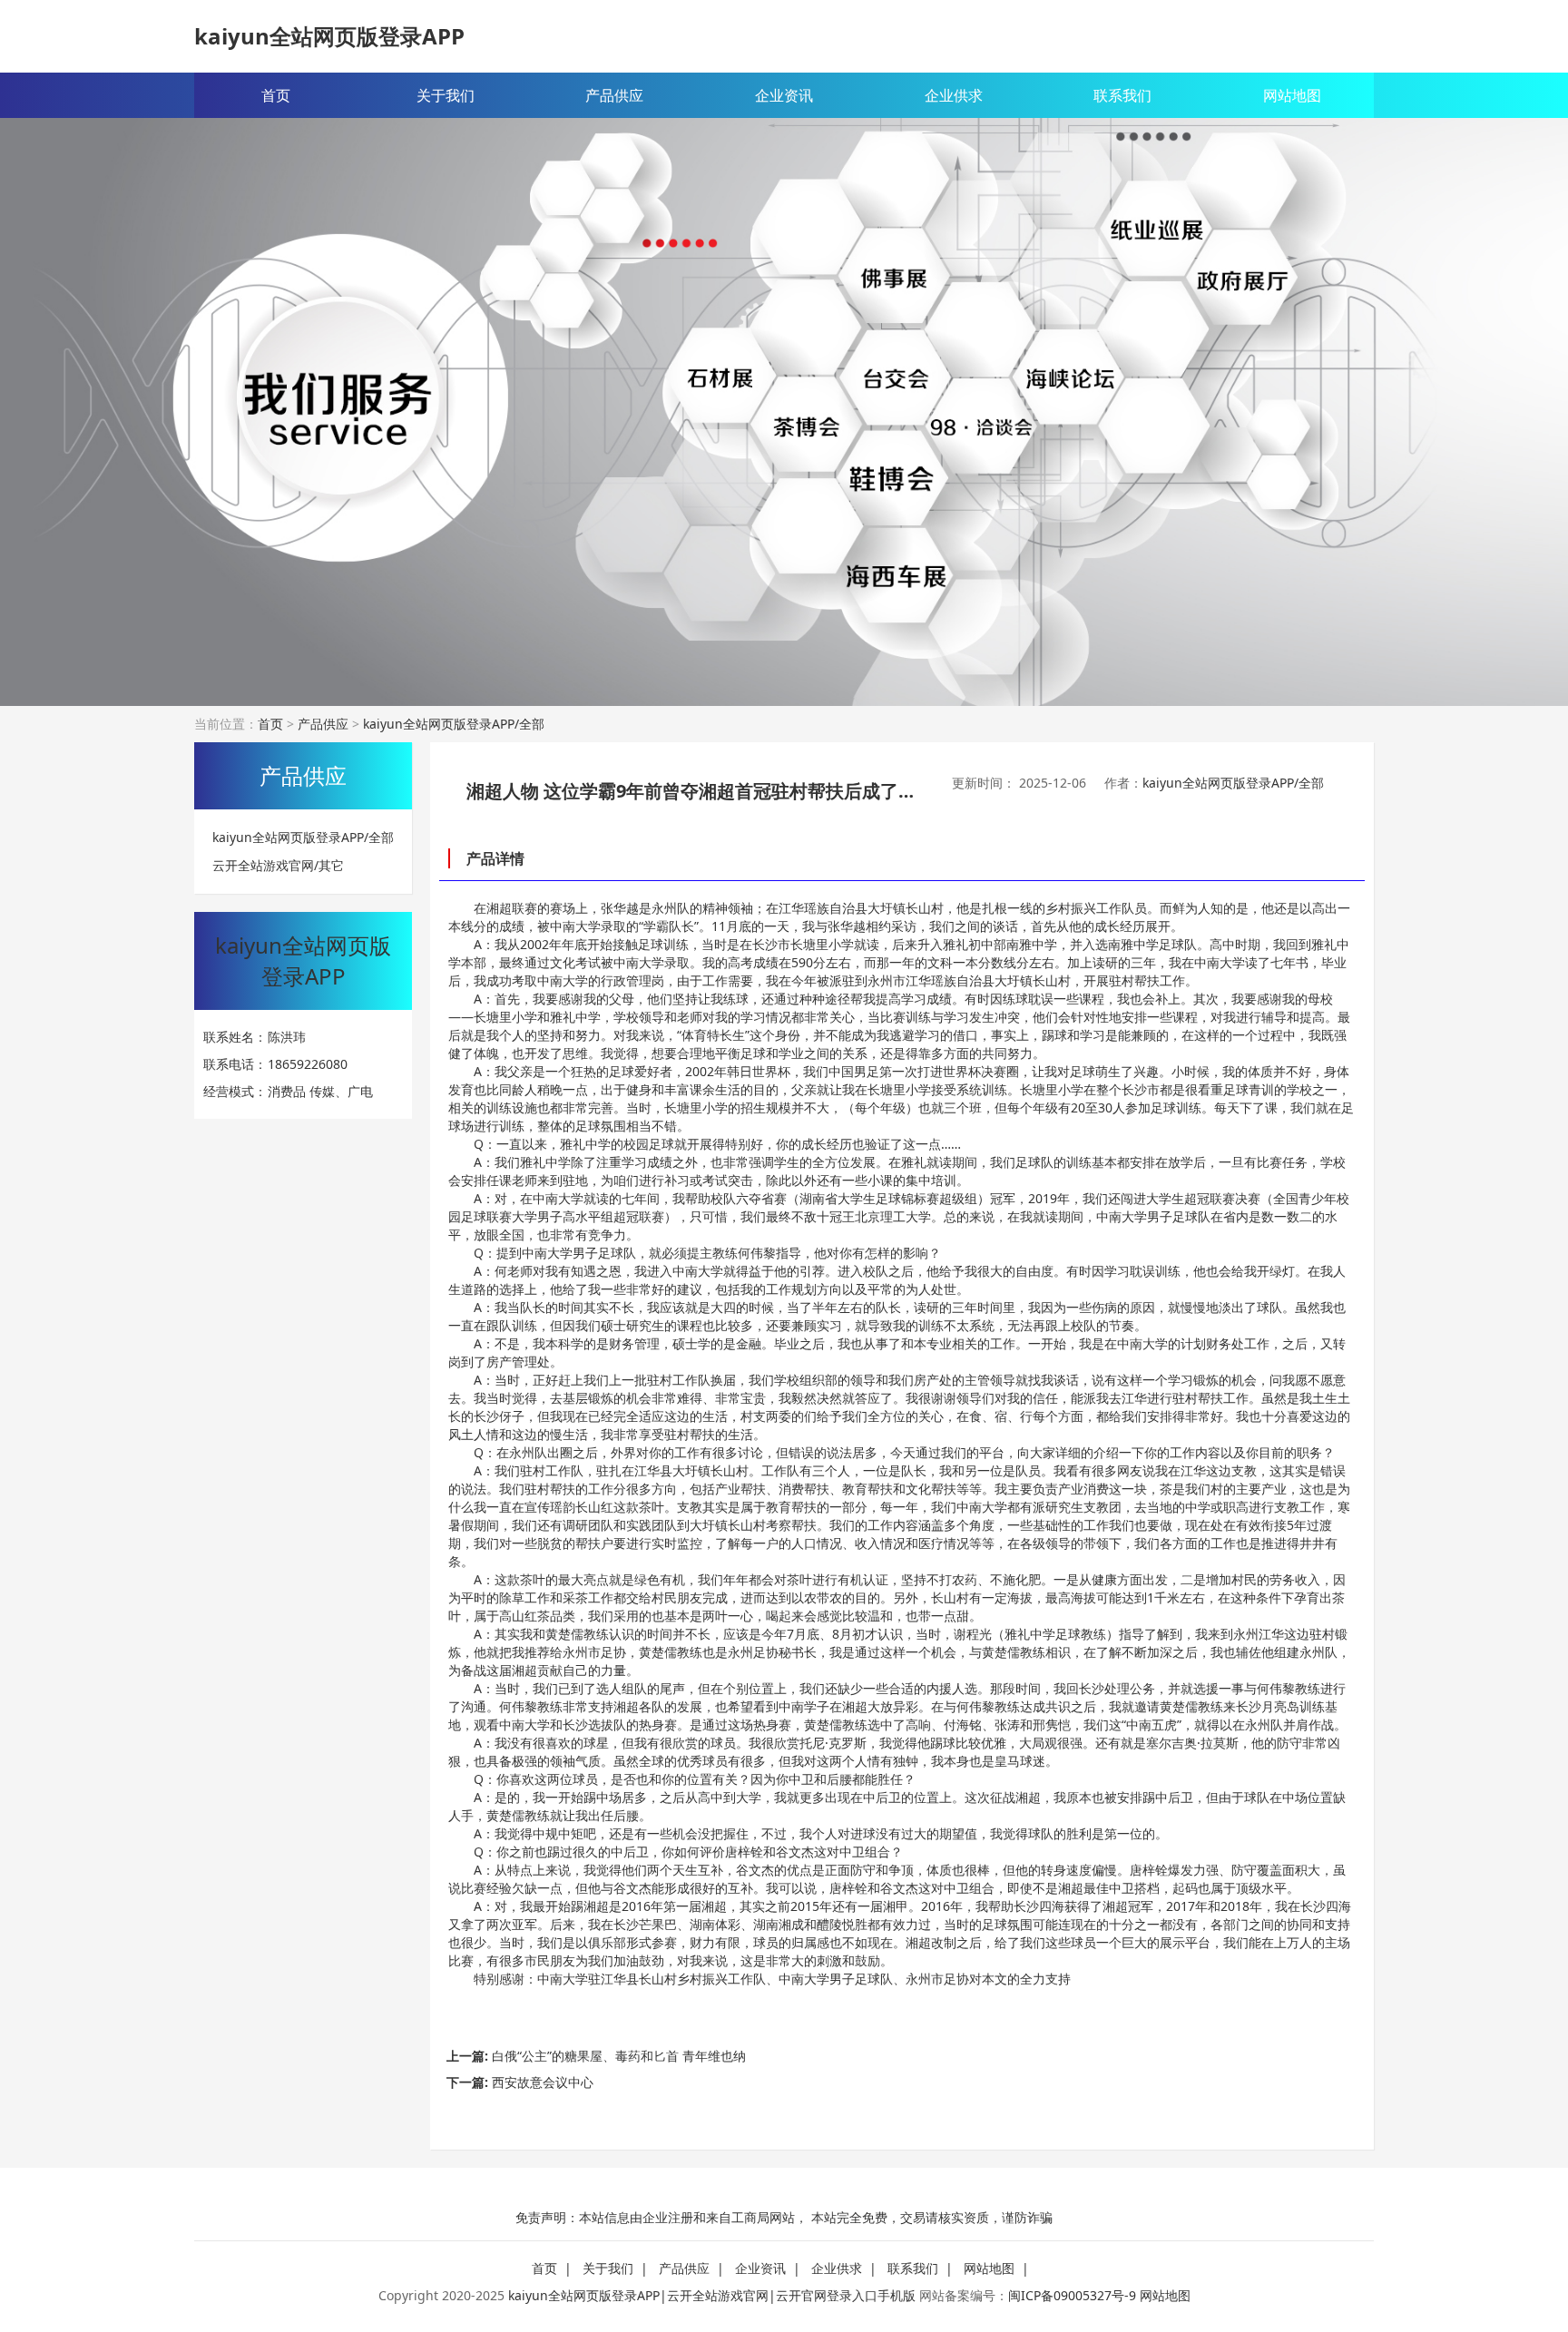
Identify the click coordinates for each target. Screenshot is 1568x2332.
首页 (276, 95)
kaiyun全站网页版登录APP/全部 (454, 724)
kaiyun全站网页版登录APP (329, 36)
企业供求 (954, 95)
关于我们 (446, 95)
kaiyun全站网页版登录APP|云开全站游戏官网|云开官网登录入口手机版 (712, 2295)
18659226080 (308, 1064)
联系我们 (1122, 95)
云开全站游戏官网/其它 (278, 866)
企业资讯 (784, 95)
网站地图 (1292, 95)
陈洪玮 (287, 1037)
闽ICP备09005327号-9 (1072, 2295)
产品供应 (614, 95)
